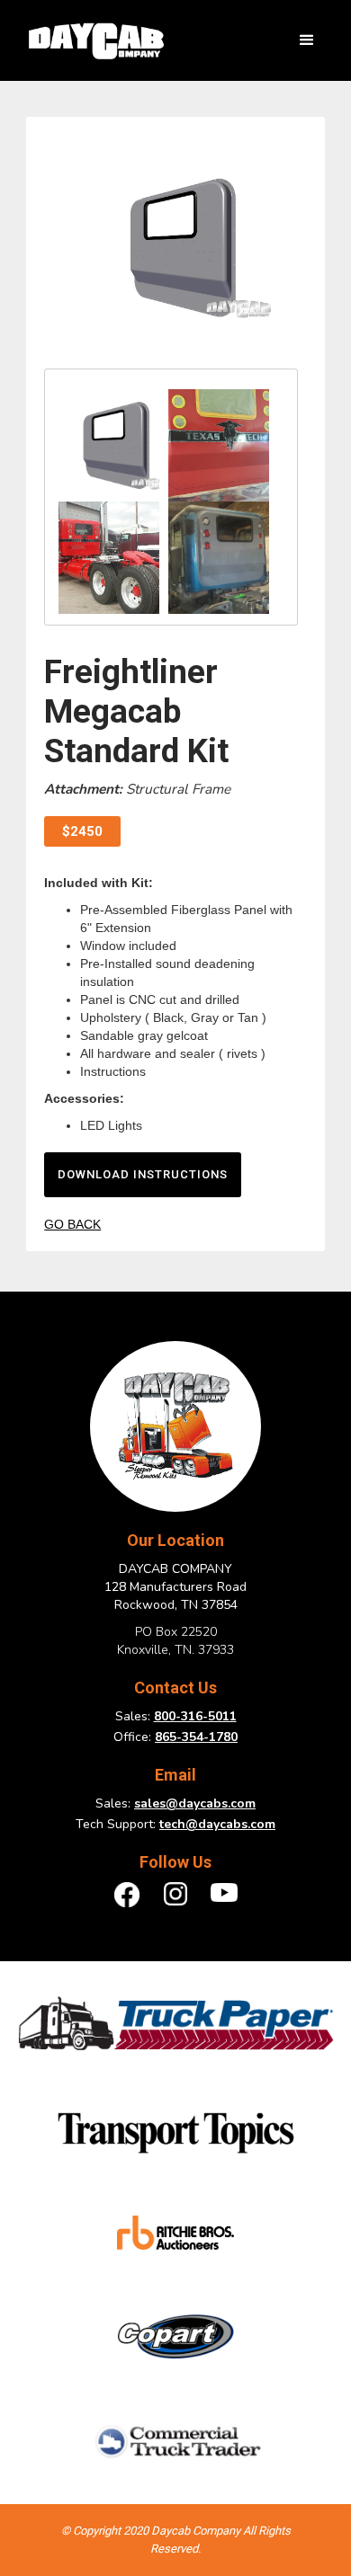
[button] (307, 40)
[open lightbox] (171, 247)
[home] (91, 41)
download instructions (143, 1174)
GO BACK (72, 1224)
